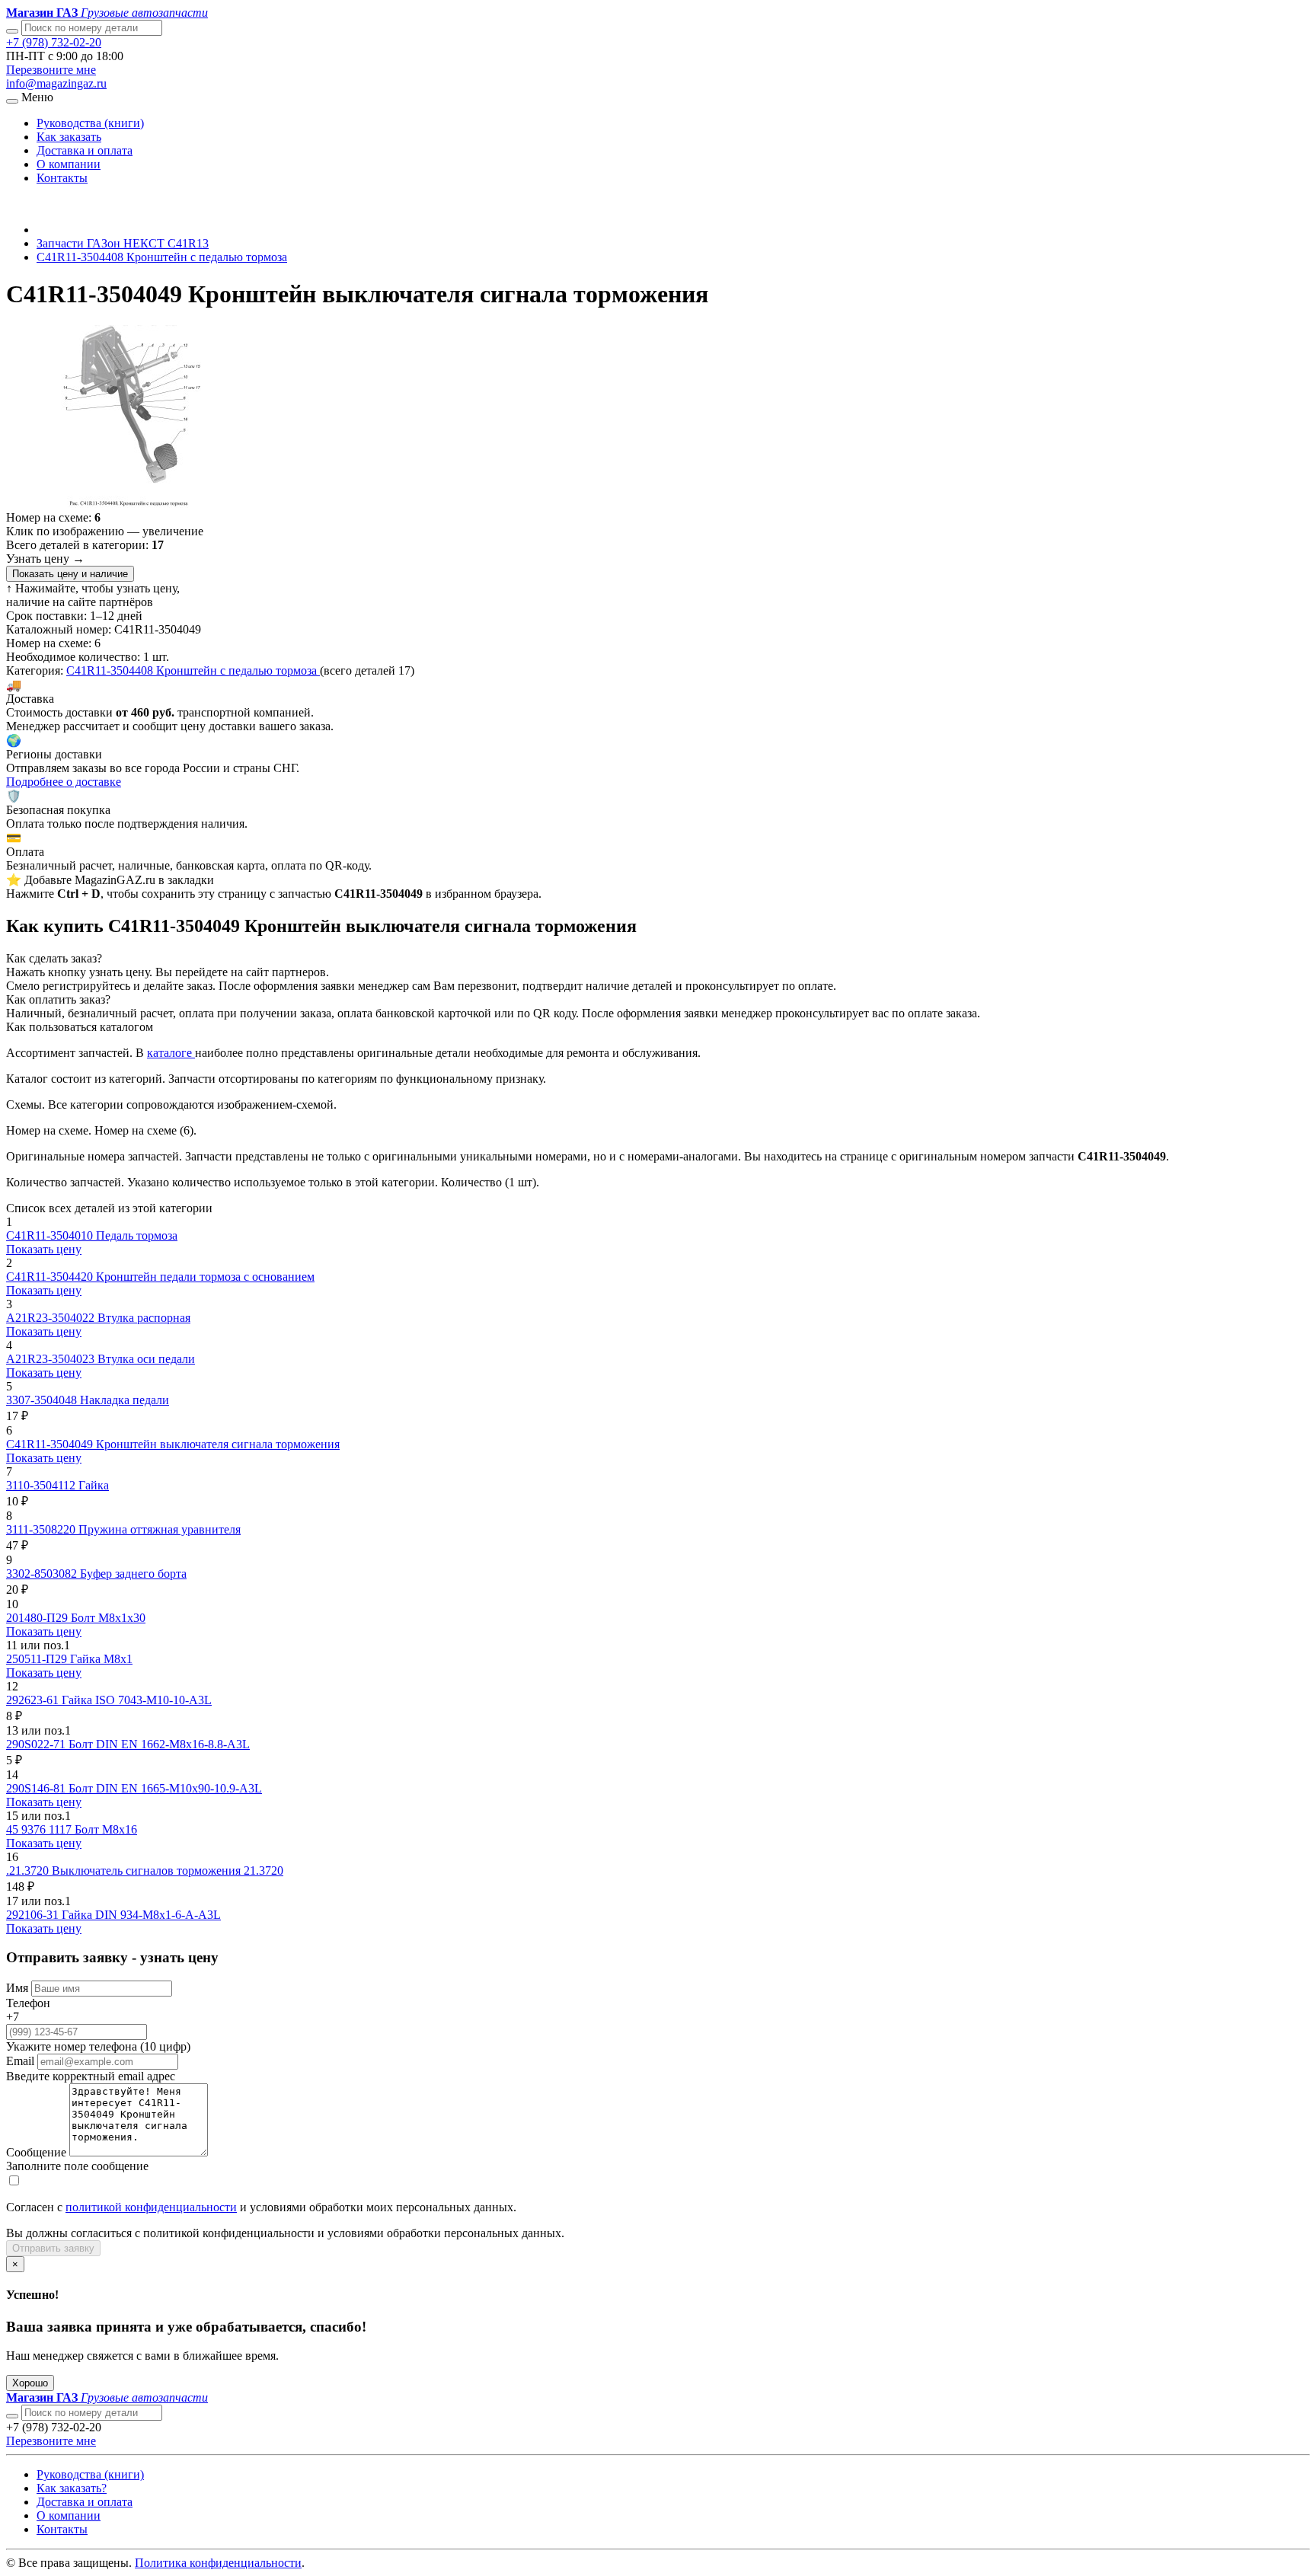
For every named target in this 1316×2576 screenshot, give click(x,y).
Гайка (94, 1485)
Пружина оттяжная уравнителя (160, 1529)
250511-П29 (38, 1659)
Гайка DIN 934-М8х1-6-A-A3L (141, 1915)
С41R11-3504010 (51, 1235)
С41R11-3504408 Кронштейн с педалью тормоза (162, 257)
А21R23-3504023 (52, 1359)
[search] (12, 2416)
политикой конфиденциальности (151, 2207)
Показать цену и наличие (70, 574)
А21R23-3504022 (52, 1318)
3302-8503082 (43, 1574)
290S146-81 (37, 1788)
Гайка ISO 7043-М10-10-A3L (137, 1700)
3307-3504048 (43, 1400)
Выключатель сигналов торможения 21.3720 (168, 1871)
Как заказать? (72, 2488)
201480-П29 (38, 1618)
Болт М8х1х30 (108, 1618)
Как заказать (69, 137)
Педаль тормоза (137, 1235)
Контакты (62, 178)
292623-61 (34, 1700)
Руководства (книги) (90, 123)
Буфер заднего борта (133, 1574)
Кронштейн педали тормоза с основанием (205, 1277)
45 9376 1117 (40, 1829)
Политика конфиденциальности (218, 2563)
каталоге (171, 1053)
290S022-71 (37, 1744)
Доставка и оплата (85, 150)
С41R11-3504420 (51, 1277)
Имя (17, 1988)
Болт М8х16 (106, 1829)
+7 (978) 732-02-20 (54, 42)
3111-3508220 (42, 1529)
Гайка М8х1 (101, 1659)
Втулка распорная (144, 1318)
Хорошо (30, 2383)
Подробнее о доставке (64, 782)
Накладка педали (125, 1400)
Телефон (28, 2003)
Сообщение (36, 2152)
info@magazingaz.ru (56, 83)
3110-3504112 (42, 1485)
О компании (69, 164)
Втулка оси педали (146, 1359)
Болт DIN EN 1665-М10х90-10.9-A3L (165, 1788)
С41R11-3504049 (51, 1444)
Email (20, 2061)
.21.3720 (29, 1871)
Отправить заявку (53, 2248)
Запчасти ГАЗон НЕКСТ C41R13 (123, 243)
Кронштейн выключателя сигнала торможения (218, 1444)
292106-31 (34, 1915)
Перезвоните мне (51, 70)
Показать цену (44, 1249)
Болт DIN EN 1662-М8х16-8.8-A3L (159, 1744)
